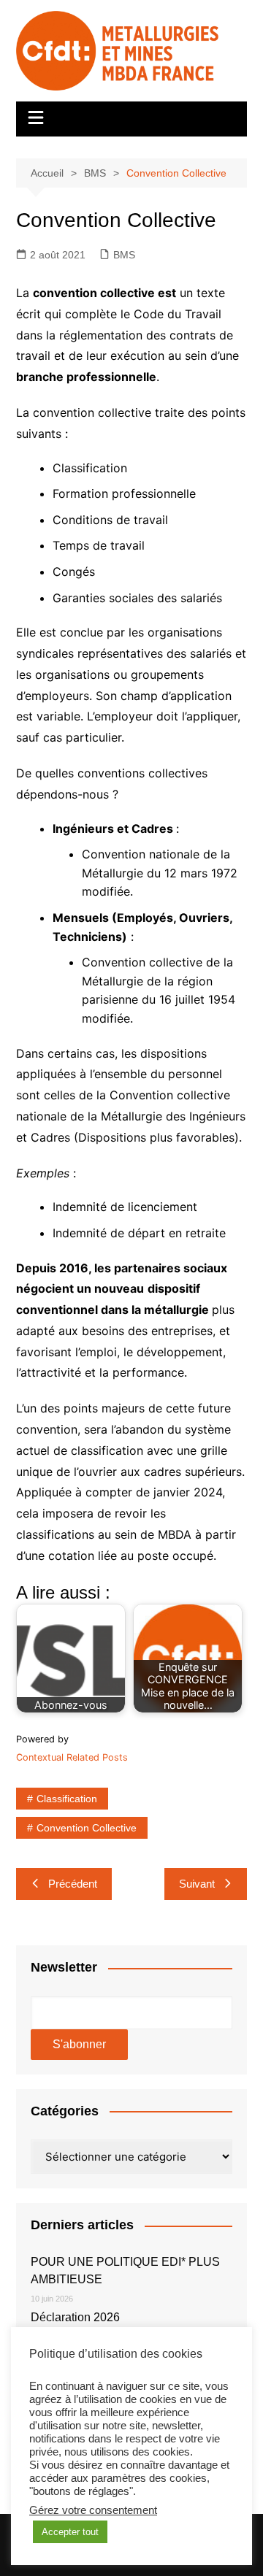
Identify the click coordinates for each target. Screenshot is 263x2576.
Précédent (73, 1884)
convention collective (87, 1828)
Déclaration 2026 (75, 2317)
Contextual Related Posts (72, 1757)
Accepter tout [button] (70, 2532)
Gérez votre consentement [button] (93, 2510)
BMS (124, 255)
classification (67, 1799)
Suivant (197, 1884)
